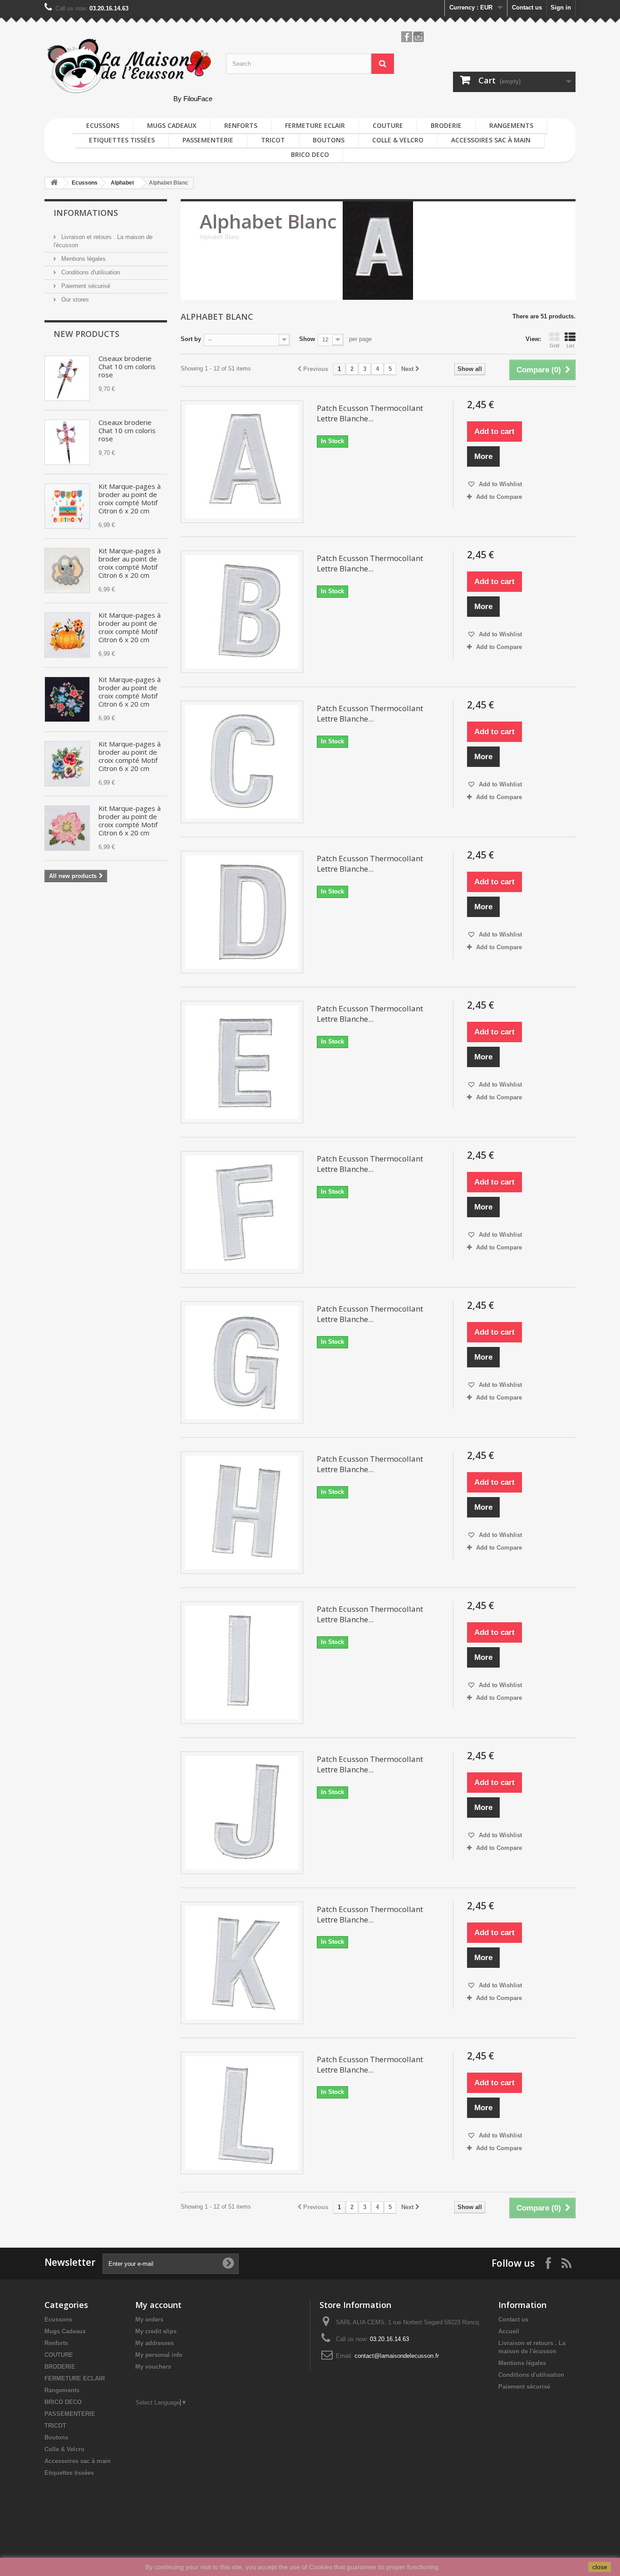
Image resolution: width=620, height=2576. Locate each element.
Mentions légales (83, 259)
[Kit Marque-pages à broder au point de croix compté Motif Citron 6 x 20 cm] (67, 506)
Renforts (241, 125)
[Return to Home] (54, 183)
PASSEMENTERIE (208, 140)
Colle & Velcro (398, 140)
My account (158, 2305)
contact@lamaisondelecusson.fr (397, 2356)
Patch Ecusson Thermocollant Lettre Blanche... (370, 413)
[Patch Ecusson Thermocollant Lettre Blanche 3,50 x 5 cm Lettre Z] (242, 462)
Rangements (511, 125)
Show (307, 339)
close (600, 2567)
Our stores (74, 300)
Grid (554, 346)
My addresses (155, 2343)
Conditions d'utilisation (90, 272)
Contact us (527, 7)
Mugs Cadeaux (172, 125)
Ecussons (103, 125)
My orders (149, 2320)
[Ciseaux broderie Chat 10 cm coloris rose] (67, 378)
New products (86, 334)
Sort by (191, 339)
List (570, 346)
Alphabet (122, 183)
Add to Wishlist (499, 484)
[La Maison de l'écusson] (128, 66)
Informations (86, 213)
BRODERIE (446, 125)
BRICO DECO (310, 154)
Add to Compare (499, 497)
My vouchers (153, 2367)
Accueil (509, 2331)
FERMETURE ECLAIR (315, 125)
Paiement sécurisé (85, 286)
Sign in (561, 7)
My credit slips (156, 2331)
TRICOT (273, 140)
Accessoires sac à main (491, 140)
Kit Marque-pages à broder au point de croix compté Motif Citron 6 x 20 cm (130, 498)
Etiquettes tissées (122, 140)
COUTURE (388, 125)
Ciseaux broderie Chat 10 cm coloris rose (127, 366)
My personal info (159, 2355)
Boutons (329, 140)
